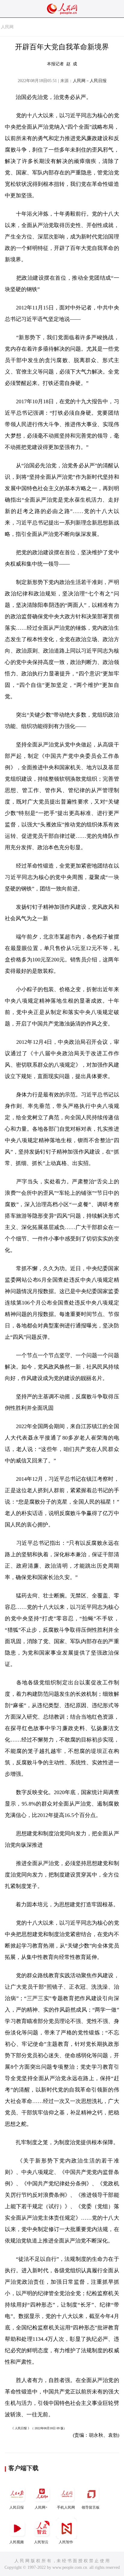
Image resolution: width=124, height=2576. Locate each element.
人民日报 (17, 2507)
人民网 (7, 27)
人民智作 (66, 2542)
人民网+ (41, 2507)
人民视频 (17, 2542)
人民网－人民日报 (90, 81)
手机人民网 (66, 2507)
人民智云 (41, 2542)
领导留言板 (91, 2507)
